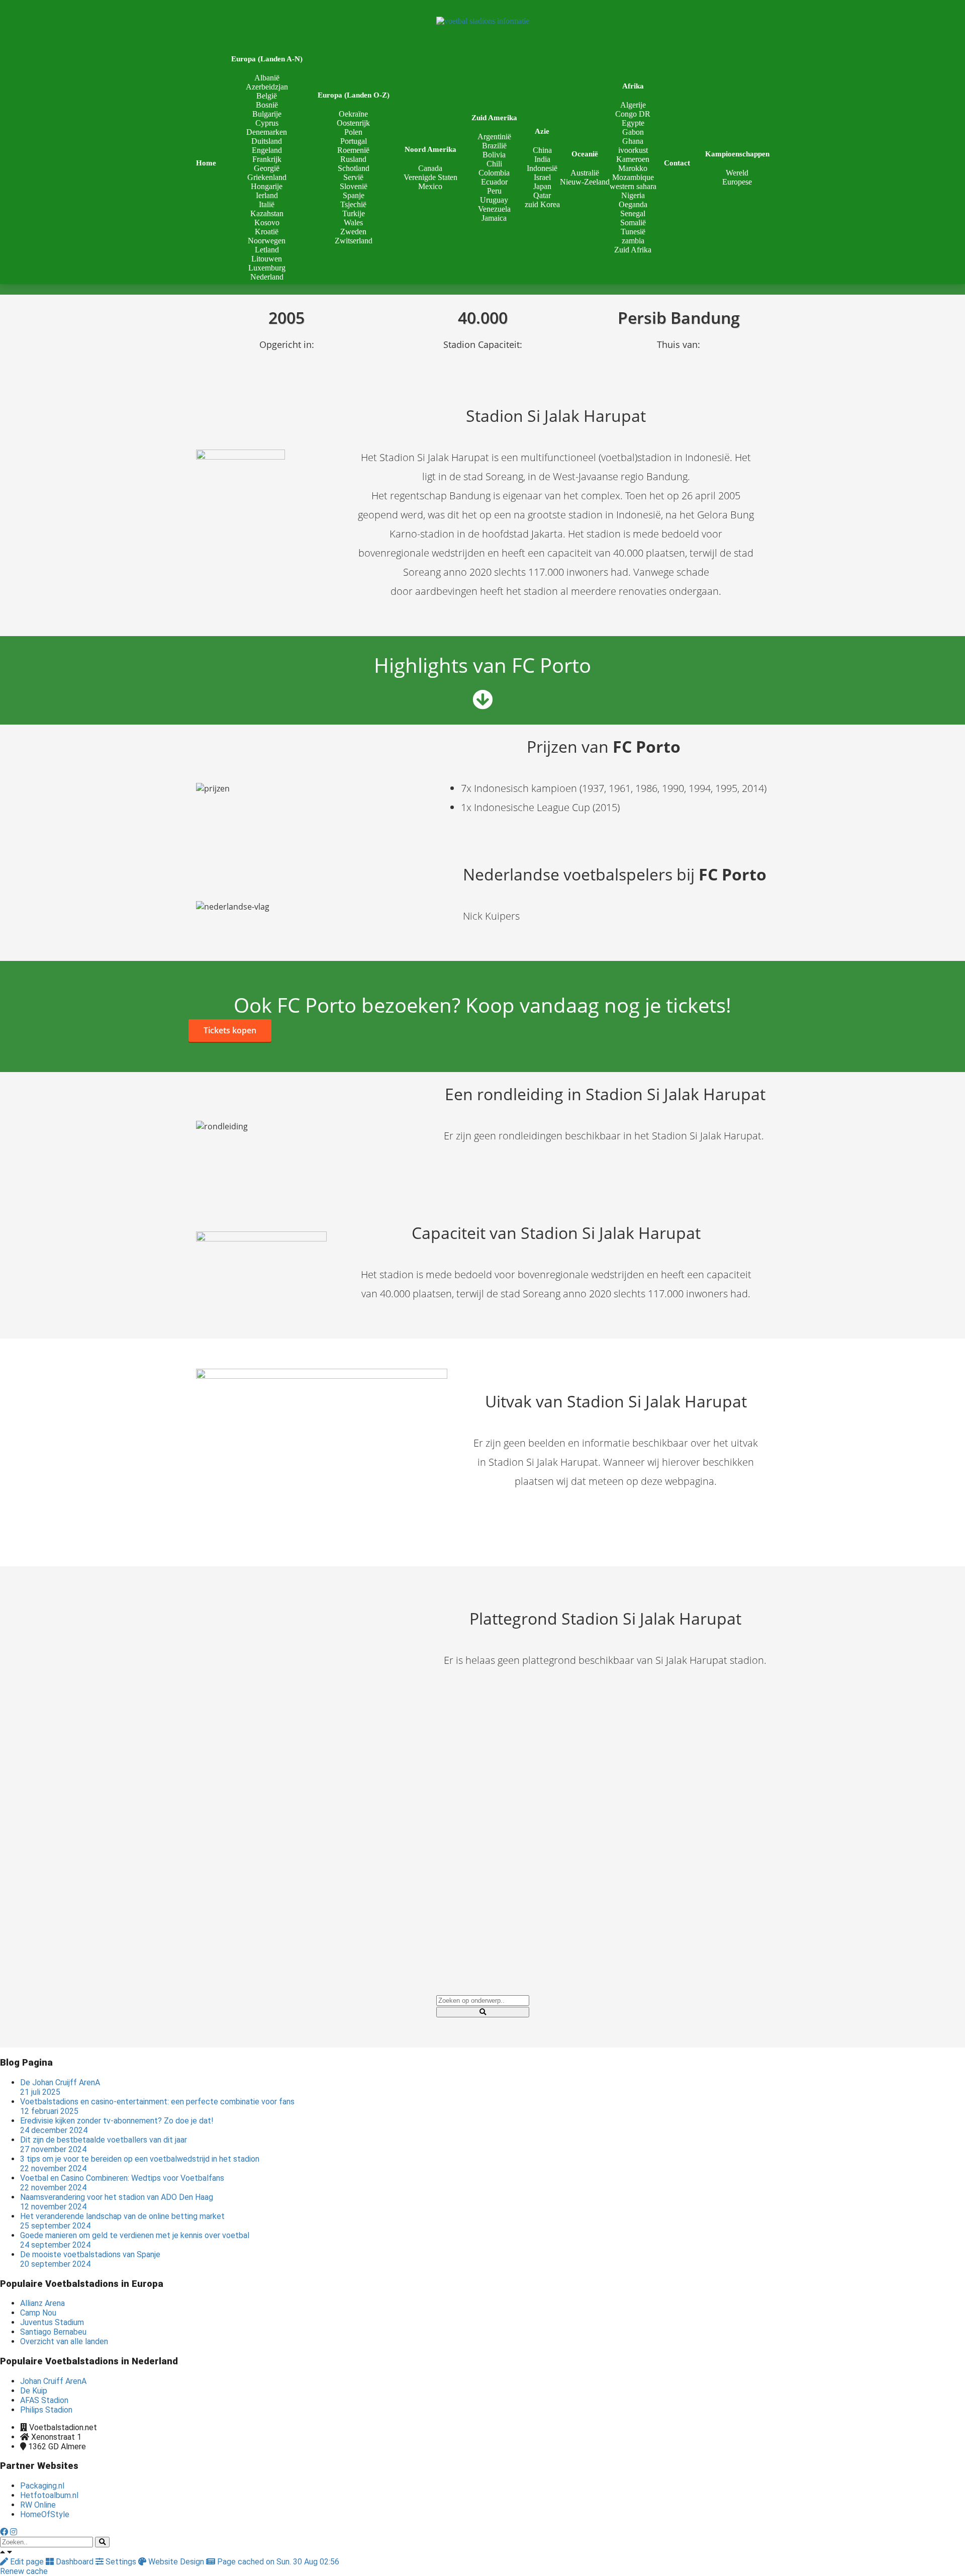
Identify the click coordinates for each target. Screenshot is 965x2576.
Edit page (27, 2562)
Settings (121, 2562)
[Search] (102, 2542)
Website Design (176, 2562)
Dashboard (75, 2562)
